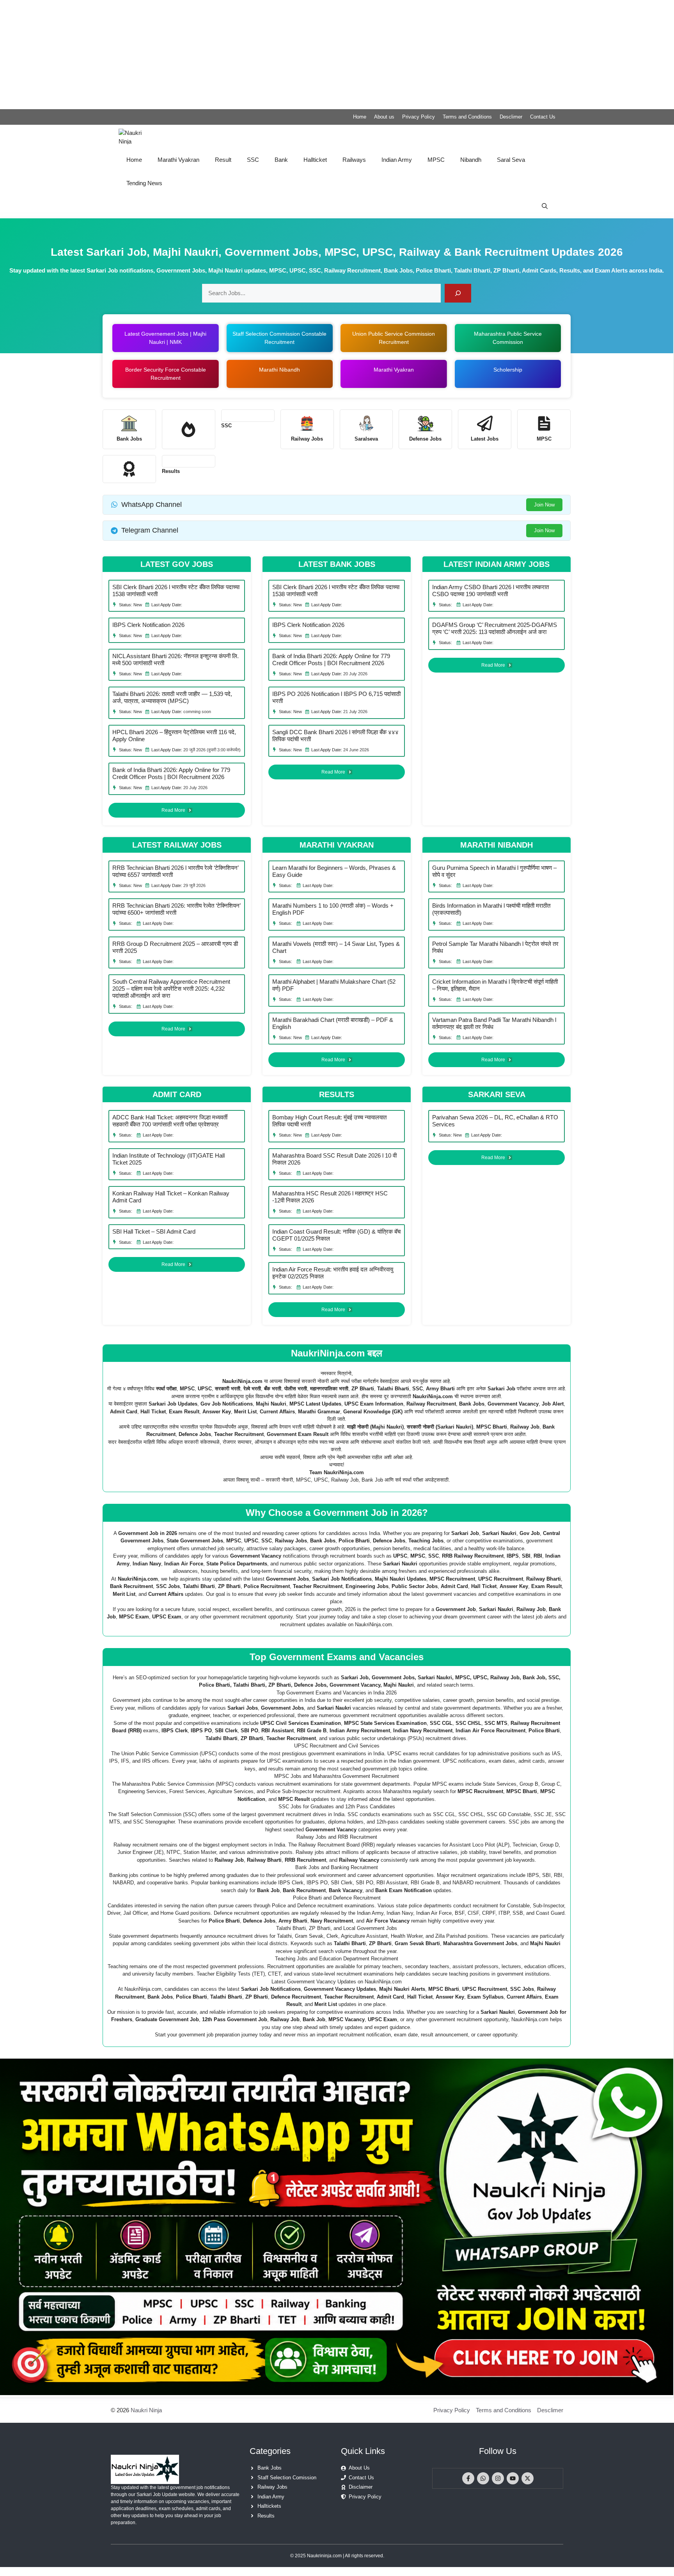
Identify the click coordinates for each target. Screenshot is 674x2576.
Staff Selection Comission (287, 2478)
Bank (281, 160)
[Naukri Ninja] (137, 136)
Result (223, 160)
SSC (253, 160)
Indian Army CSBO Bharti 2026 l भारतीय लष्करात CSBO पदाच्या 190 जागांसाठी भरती (490, 590)
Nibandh (471, 160)
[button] (545, 207)
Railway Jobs (272, 2487)
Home (360, 117)
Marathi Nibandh (279, 370)
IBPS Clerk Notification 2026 (148, 625)
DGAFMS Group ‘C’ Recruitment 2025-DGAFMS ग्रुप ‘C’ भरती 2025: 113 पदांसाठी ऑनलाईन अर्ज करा (495, 628)
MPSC (436, 160)
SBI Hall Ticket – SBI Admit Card (154, 1231)
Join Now (544, 505)
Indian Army (397, 160)
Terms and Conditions (467, 117)
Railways (354, 160)
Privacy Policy (419, 117)
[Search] (458, 293)
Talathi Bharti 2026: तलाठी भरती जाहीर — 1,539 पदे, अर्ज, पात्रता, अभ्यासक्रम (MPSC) (172, 697)
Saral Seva (511, 160)
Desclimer (511, 117)
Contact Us (543, 117)
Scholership (508, 370)
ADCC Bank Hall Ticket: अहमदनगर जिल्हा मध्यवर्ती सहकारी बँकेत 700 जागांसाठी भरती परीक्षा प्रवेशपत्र (170, 1121)
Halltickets (269, 2506)
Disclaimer (361, 2487)
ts (178, 471)
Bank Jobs (270, 2468)
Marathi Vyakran (178, 160)
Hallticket (315, 160)
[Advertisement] (234, 55)
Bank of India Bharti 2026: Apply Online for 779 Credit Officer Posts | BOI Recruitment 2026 (171, 773)
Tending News (144, 183)
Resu (168, 471)
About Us (359, 2468)
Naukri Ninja (146, 2410)
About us (384, 117)
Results (266, 2516)
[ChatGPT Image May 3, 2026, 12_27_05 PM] (337, 2393)
